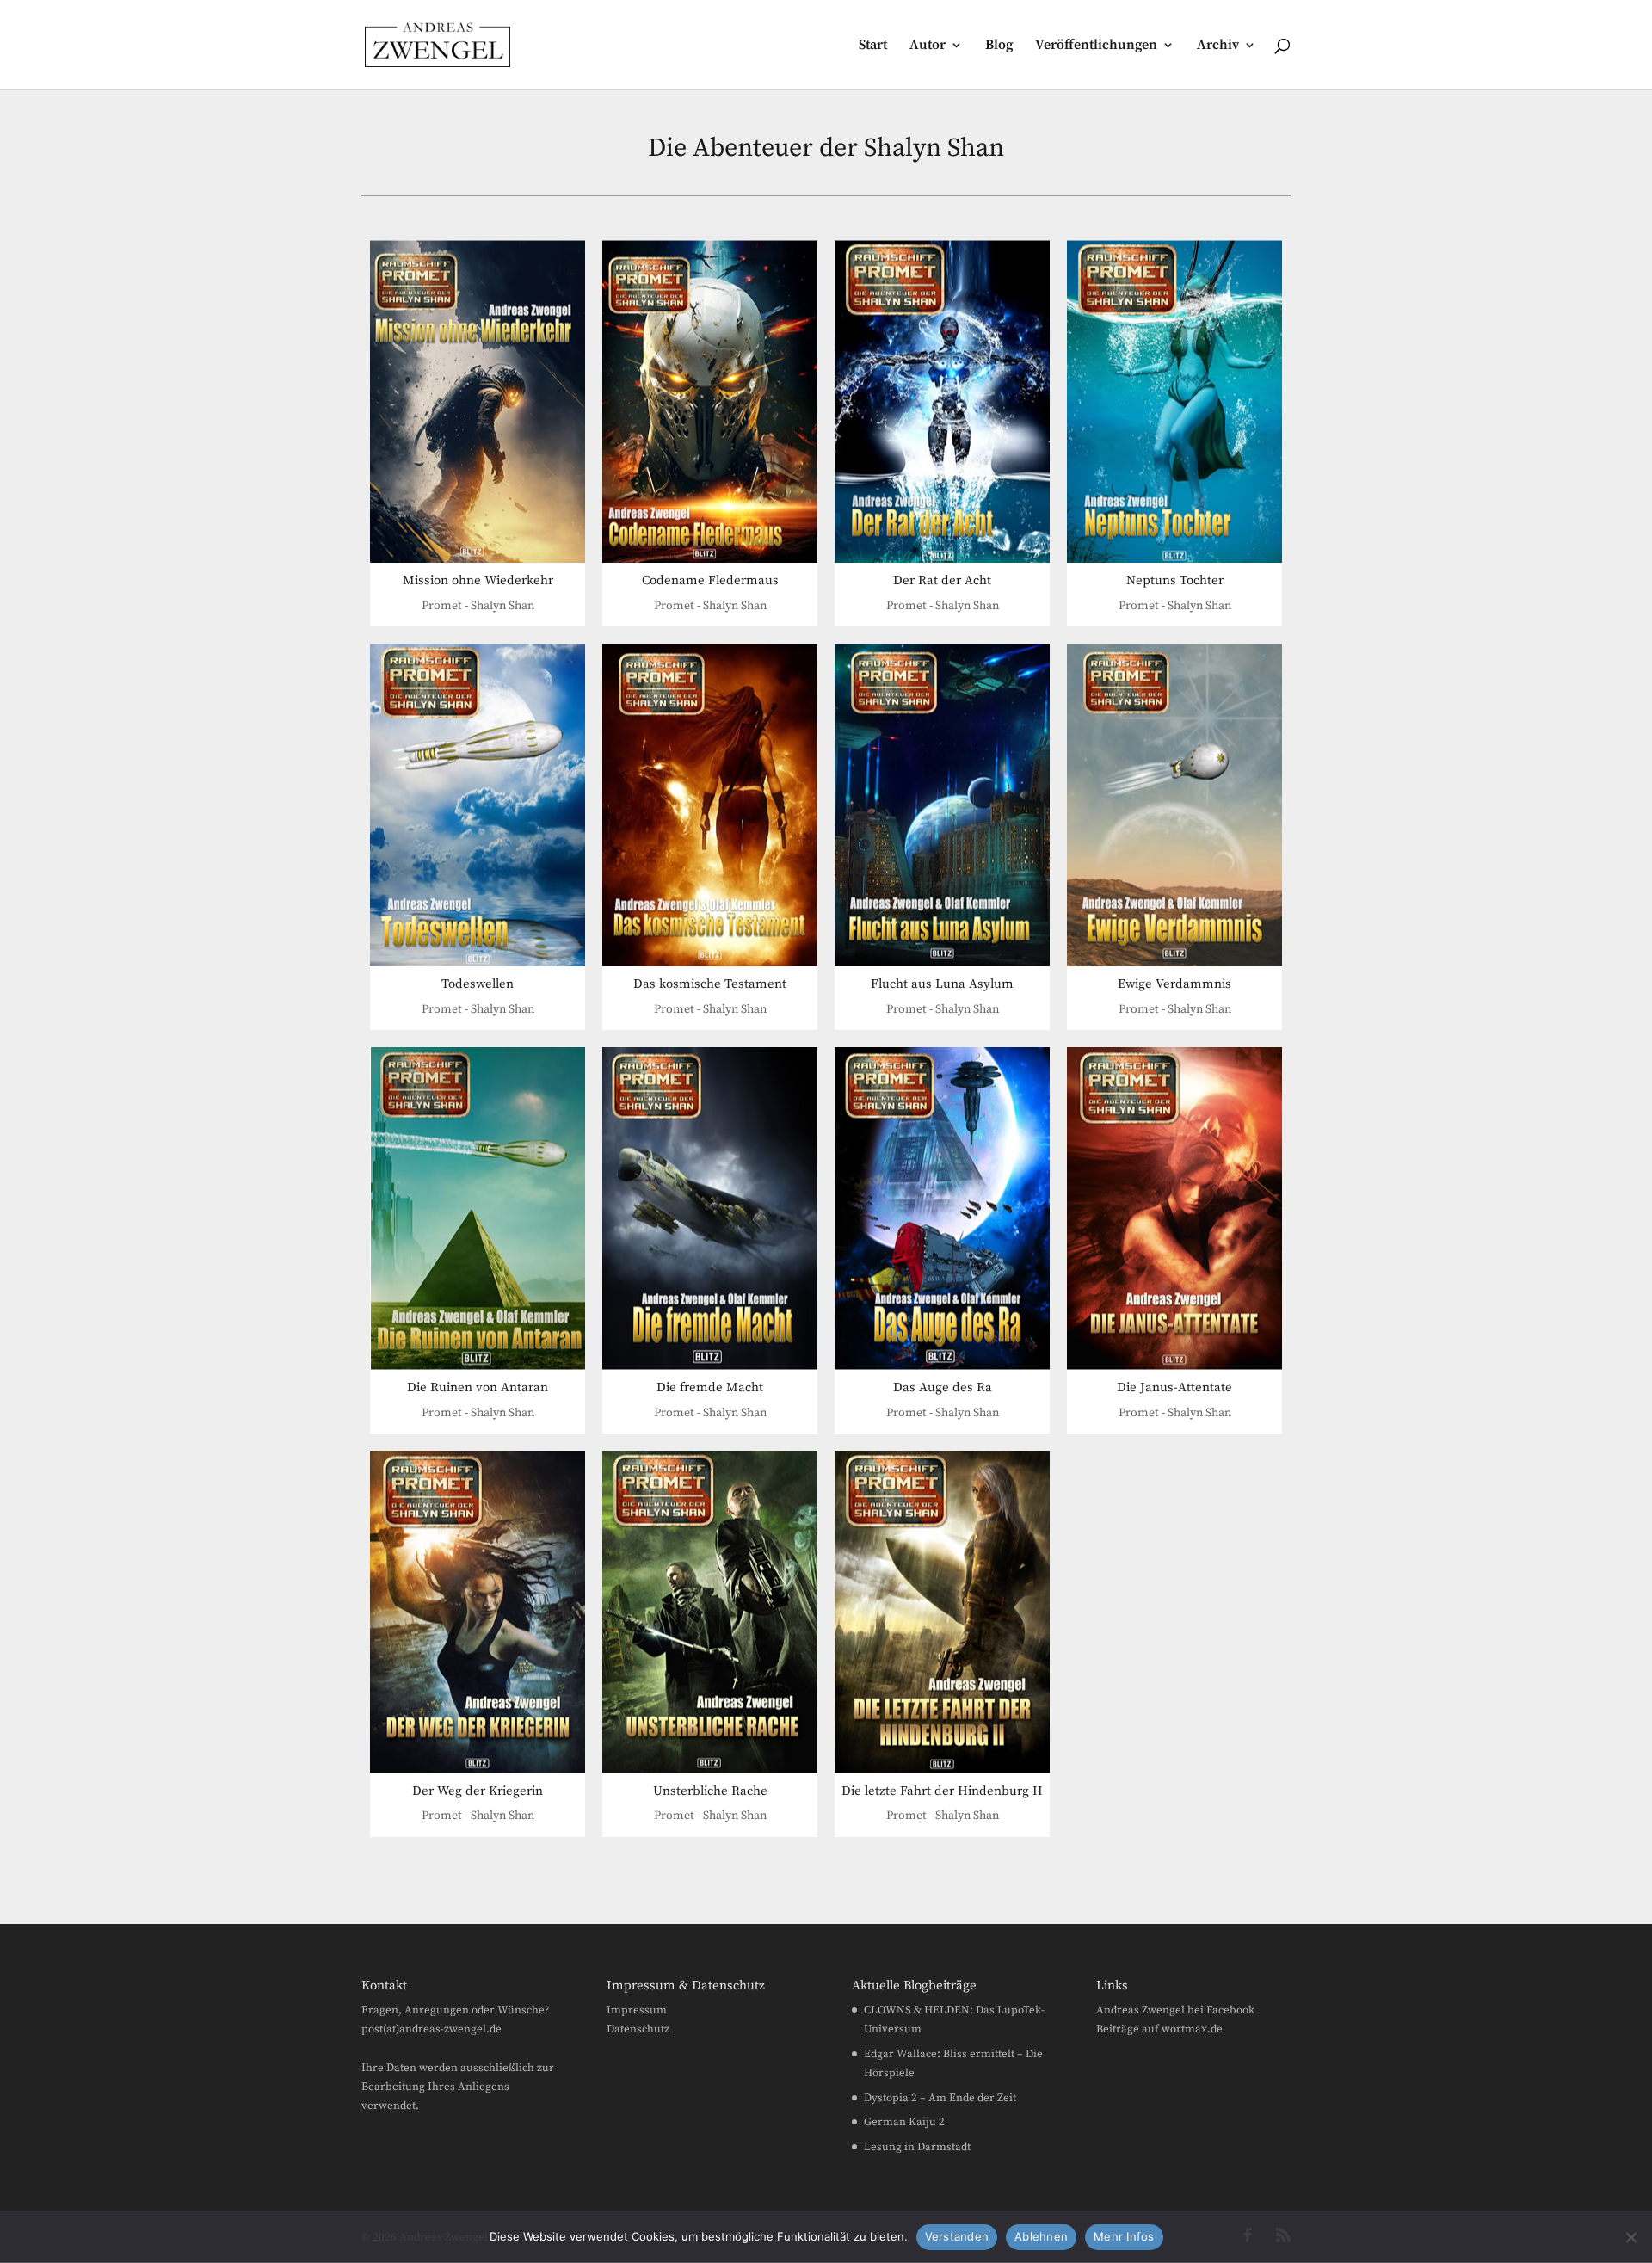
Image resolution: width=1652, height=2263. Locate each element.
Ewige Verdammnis (1174, 984)
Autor (928, 46)
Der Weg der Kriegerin (478, 1791)
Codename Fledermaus (710, 580)
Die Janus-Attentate (1174, 1387)
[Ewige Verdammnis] (1174, 805)
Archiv (1218, 46)
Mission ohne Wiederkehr (478, 580)
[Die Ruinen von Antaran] (478, 1209)
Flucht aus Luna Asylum (942, 984)
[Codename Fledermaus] (710, 401)
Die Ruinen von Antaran (478, 1387)
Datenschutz (638, 2029)
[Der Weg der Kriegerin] (478, 1612)
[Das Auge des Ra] (942, 1209)
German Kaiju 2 (904, 2122)
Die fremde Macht (710, 1387)
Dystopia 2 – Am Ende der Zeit (940, 2098)
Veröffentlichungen (1096, 46)
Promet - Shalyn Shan (478, 606)
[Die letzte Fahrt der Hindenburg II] (942, 1612)
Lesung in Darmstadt (917, 2147)
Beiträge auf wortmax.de (1159, 2029)
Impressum (637, 2010)
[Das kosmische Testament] (710, 805)
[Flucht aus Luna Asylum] (942, 805)
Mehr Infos (1124, 2236)
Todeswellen (478, 984)
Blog (999, 46)
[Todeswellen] (478, 805)
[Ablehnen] (1630, 2237)
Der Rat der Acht (942, 580)
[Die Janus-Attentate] (1174, 1209)
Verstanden (957, 2236)
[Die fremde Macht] (710, 1209)
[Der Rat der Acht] (942, 401)
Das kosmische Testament (710, 984)
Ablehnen (1041, 2236)
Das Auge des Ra (943, 1387)
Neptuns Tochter (1175, 580)
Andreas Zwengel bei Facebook (1175, 2010)
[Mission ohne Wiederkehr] (478, 401)
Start (873, 46)
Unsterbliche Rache (710, 1791)
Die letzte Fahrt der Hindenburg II (942, 1791)
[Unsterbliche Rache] (710, 1612)
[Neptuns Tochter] (1174, 401)
